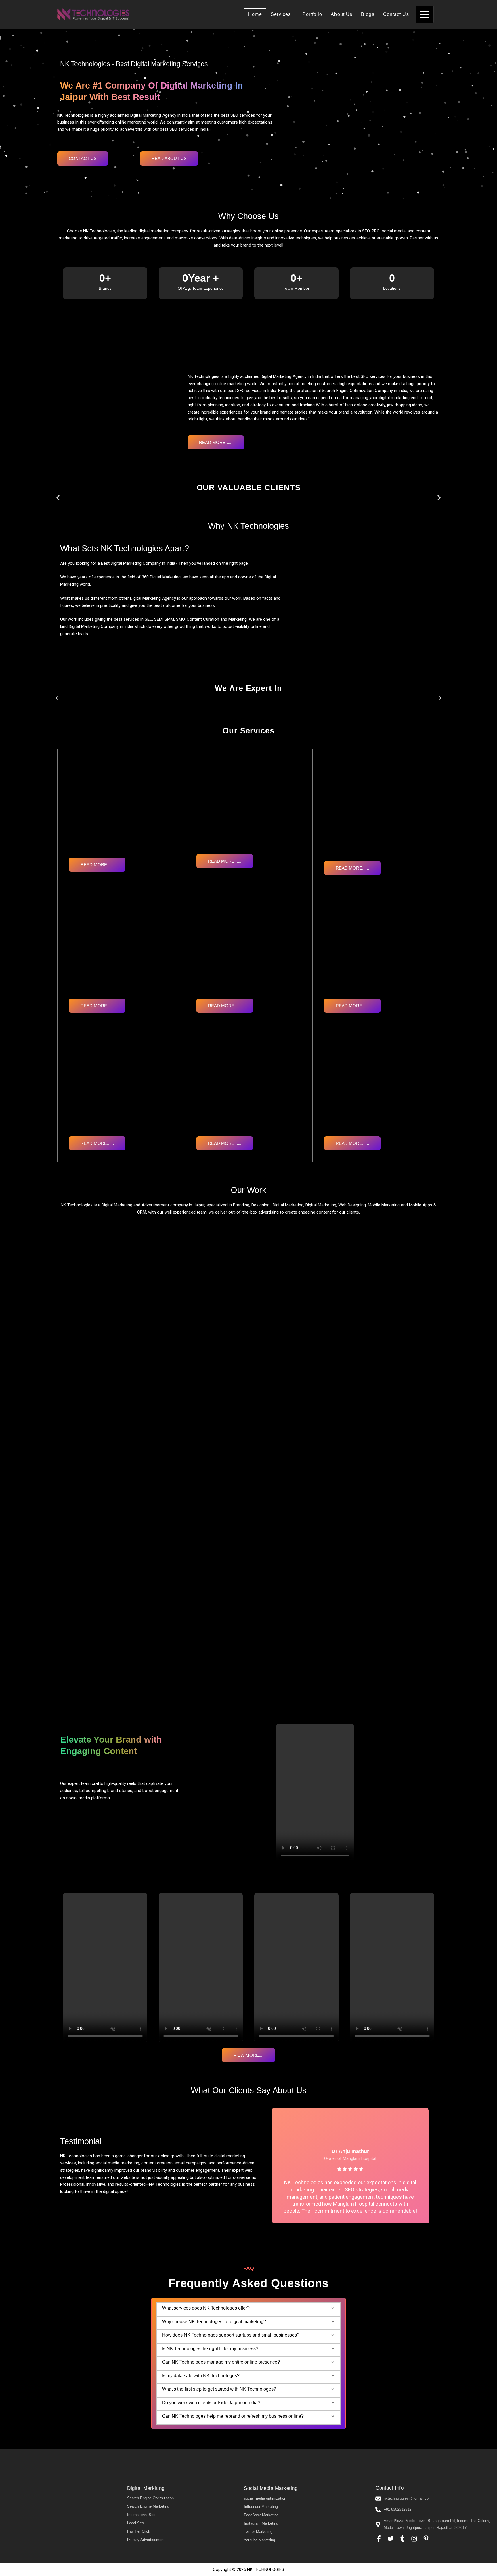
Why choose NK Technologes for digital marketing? (214, 2322)
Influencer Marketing (261, 2507)
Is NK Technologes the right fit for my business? (210, 2349)
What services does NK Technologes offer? (206, 2308)
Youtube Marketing (259, 2540)
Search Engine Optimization (150, 2498)
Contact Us (396, 14)
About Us (342, 14)
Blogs (368, 14)
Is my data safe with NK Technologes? (201, 2376)
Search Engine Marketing (148, 2506)
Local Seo (135, 2523)
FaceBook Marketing (261, 2515)
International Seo (141, 2515)
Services (281, 14)
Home (255, 14)
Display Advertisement (146, 2540)
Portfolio (312, 14)
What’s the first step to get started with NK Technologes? (219, 2389)
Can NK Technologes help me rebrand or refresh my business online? (233, 2416)
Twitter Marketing (258, 2532)
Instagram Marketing (261, 2523)
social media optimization (265, 2498)
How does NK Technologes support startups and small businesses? (231, 2335)
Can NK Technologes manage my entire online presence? (221, 2362)
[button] (58, 498)
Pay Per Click (139, 2531)
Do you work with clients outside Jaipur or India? (211, 2403)
